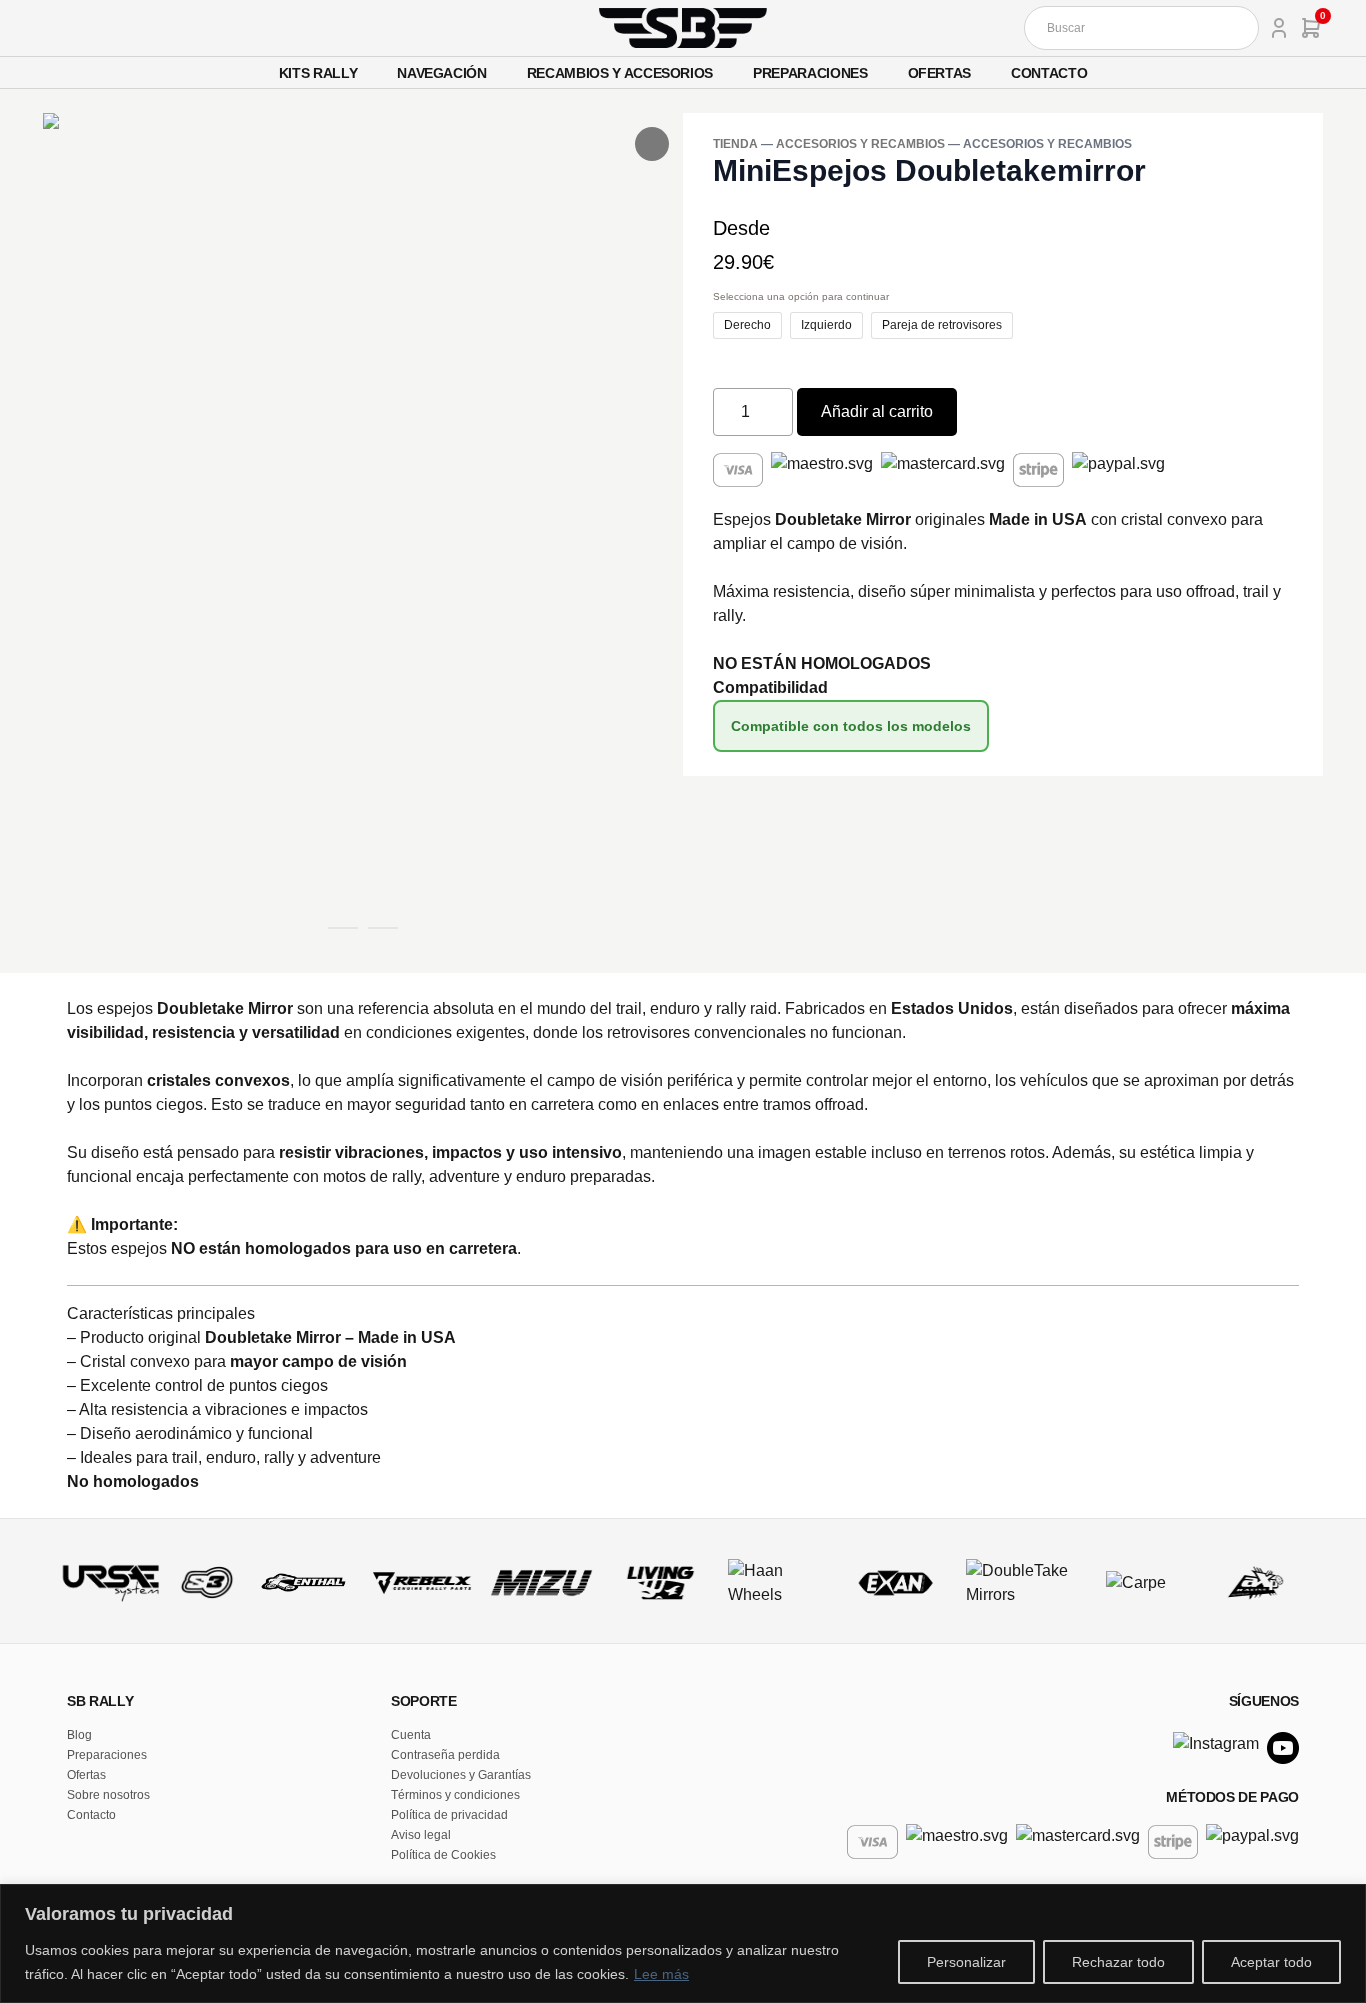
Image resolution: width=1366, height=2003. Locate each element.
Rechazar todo (1118, 1962)
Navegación (442, 73)
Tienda (735, 144)
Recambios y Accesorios (620, 73)
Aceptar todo (1271, 1962)
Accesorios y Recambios (860, 144)
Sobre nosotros (108, 1795)
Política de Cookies (443, 1855)
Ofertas (940, 73)
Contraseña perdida (445, 1755)
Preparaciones (810, 73)
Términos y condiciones (455, 1795)
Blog (79, 1735)
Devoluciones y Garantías (461, 1775)
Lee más (661, 1974)
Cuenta (411, 1735)
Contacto (1049, 73)
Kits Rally (318, 73)
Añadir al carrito (877, 411)
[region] (683, 1943)
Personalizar (966, 1962)
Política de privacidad (449, 1815)
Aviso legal (421, 1835)
